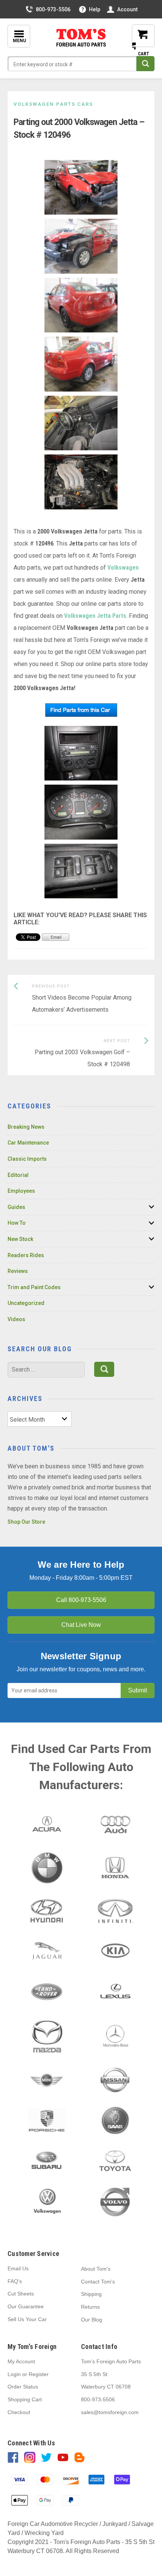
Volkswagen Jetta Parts (95, 616)
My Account (21, 2361)
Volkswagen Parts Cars (53, 104)
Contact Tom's (98, 2282)
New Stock (20, 1239)
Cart (138, 42)
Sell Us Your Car (27, 2319)
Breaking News (26, 1127)
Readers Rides (26, 1255)
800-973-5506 (53, 9)
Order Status (23, 2387)
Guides (16, 1207)
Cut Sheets (21, 2294)
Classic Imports (27, 1159)
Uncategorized (26, 1303)
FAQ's (15, 2281)
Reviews (18, 1271)
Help (95, 9)
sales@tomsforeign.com (110, 2412)
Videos (16, 1319)
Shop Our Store (26, 1522)
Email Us (18, 2268)
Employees (21, 1191)
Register (39, 2374)
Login (14, 2374)
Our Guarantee (26, 2306)
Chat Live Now (81, 1625)
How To (17, 1223)
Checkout (19, 2412)
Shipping (91, 2294)
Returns (90, 2307)
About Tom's (96, 2269)
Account (127, 9)
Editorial (18, 1175)
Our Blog (92, 2320)
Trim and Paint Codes (34, 1287)
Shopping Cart (25, 2399)
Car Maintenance (28, 1143)
